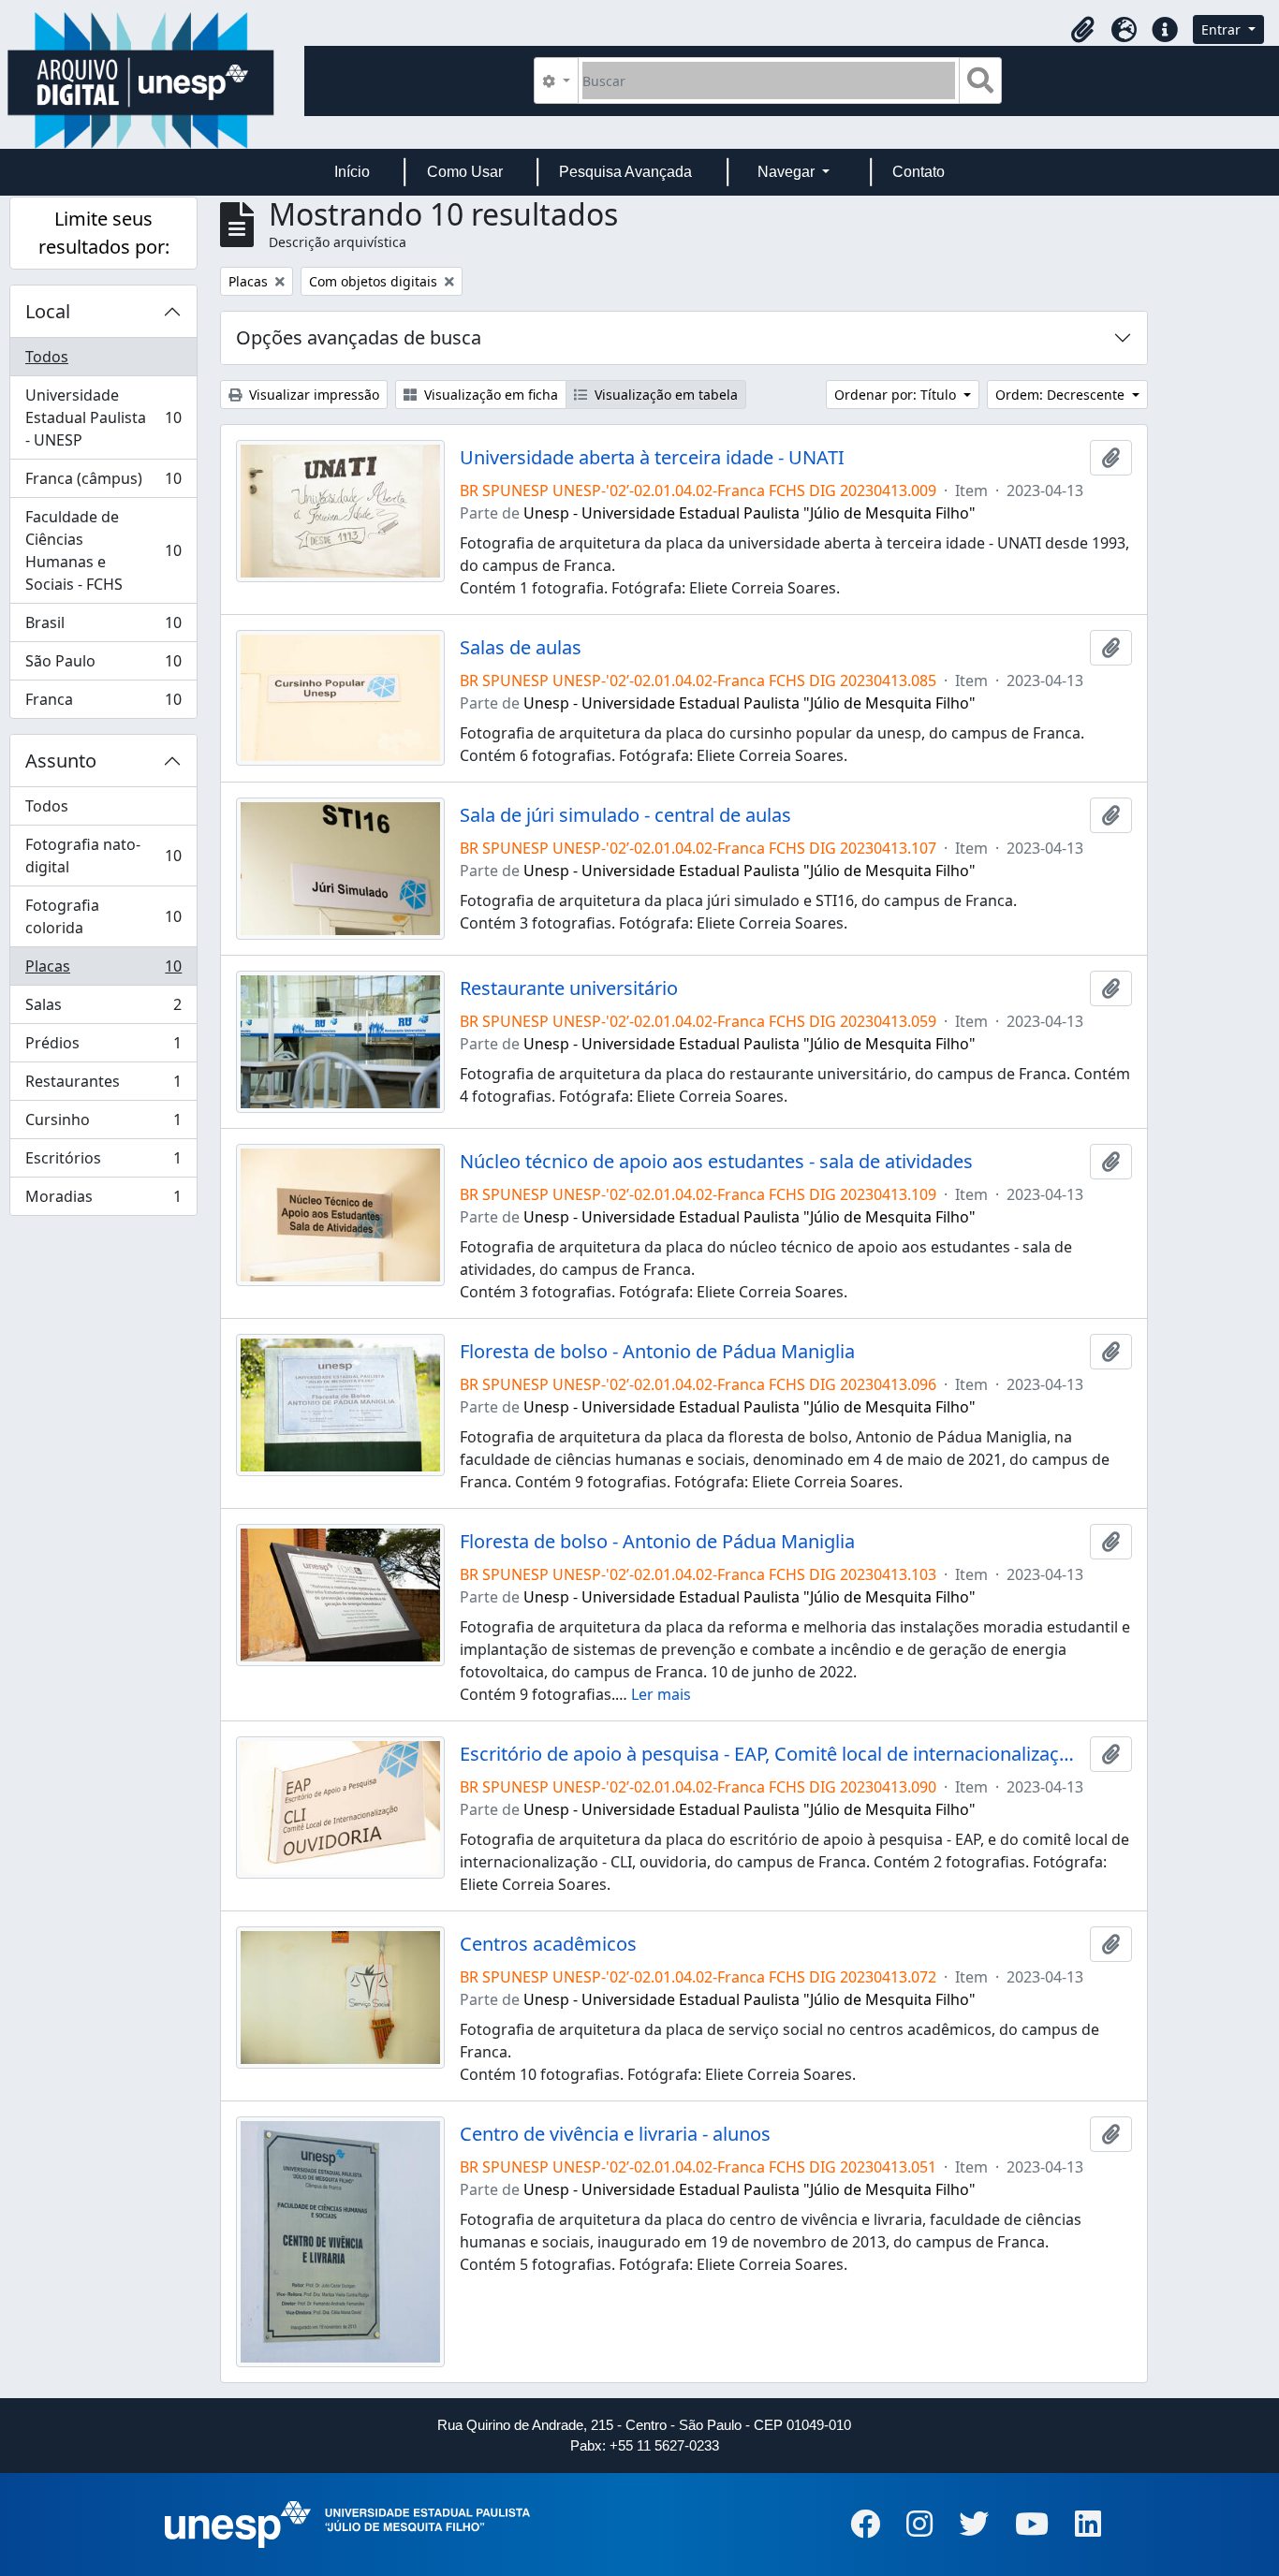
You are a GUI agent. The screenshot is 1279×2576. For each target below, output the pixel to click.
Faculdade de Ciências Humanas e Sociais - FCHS (103, 550)
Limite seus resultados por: (104, 233)
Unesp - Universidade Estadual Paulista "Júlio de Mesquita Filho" (750, 513)
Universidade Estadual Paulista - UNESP (103, 417)
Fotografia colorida (103, 916)
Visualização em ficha (489, 395)
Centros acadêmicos (548, 1944)
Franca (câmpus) (103, 483)
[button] (1082, 30)
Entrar (1223, 29)
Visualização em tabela (664, 395)
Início (352, 172)
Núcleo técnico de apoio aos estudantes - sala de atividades (716, 1162)
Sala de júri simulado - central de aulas (625, 815)
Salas (103, 1009)
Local (48, 311)
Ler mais (661, 1694)
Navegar (788, 172)
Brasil (103, 627)
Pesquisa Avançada (625, 172)
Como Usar (465, 172)
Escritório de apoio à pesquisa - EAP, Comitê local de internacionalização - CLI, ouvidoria (771, 1754)
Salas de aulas (521, 648)
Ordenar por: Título (897, 395)
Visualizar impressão (312, 395)
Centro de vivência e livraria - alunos (615, 2134)
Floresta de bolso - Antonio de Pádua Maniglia (657, 1352)
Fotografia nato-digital (103, 856)
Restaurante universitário (569, 988)
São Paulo (103, 666)
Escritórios (103, 1163)
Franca (103, 703)
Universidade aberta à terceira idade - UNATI (652, 458)
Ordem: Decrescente (1062, 395)
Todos (47, 357)
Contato (919, 172)
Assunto (61, 761)
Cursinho (103, 1124)
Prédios (103, 1047)
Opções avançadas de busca (359, 337)
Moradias (103, 1200)
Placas (103, 971)
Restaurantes (103, 1086)
